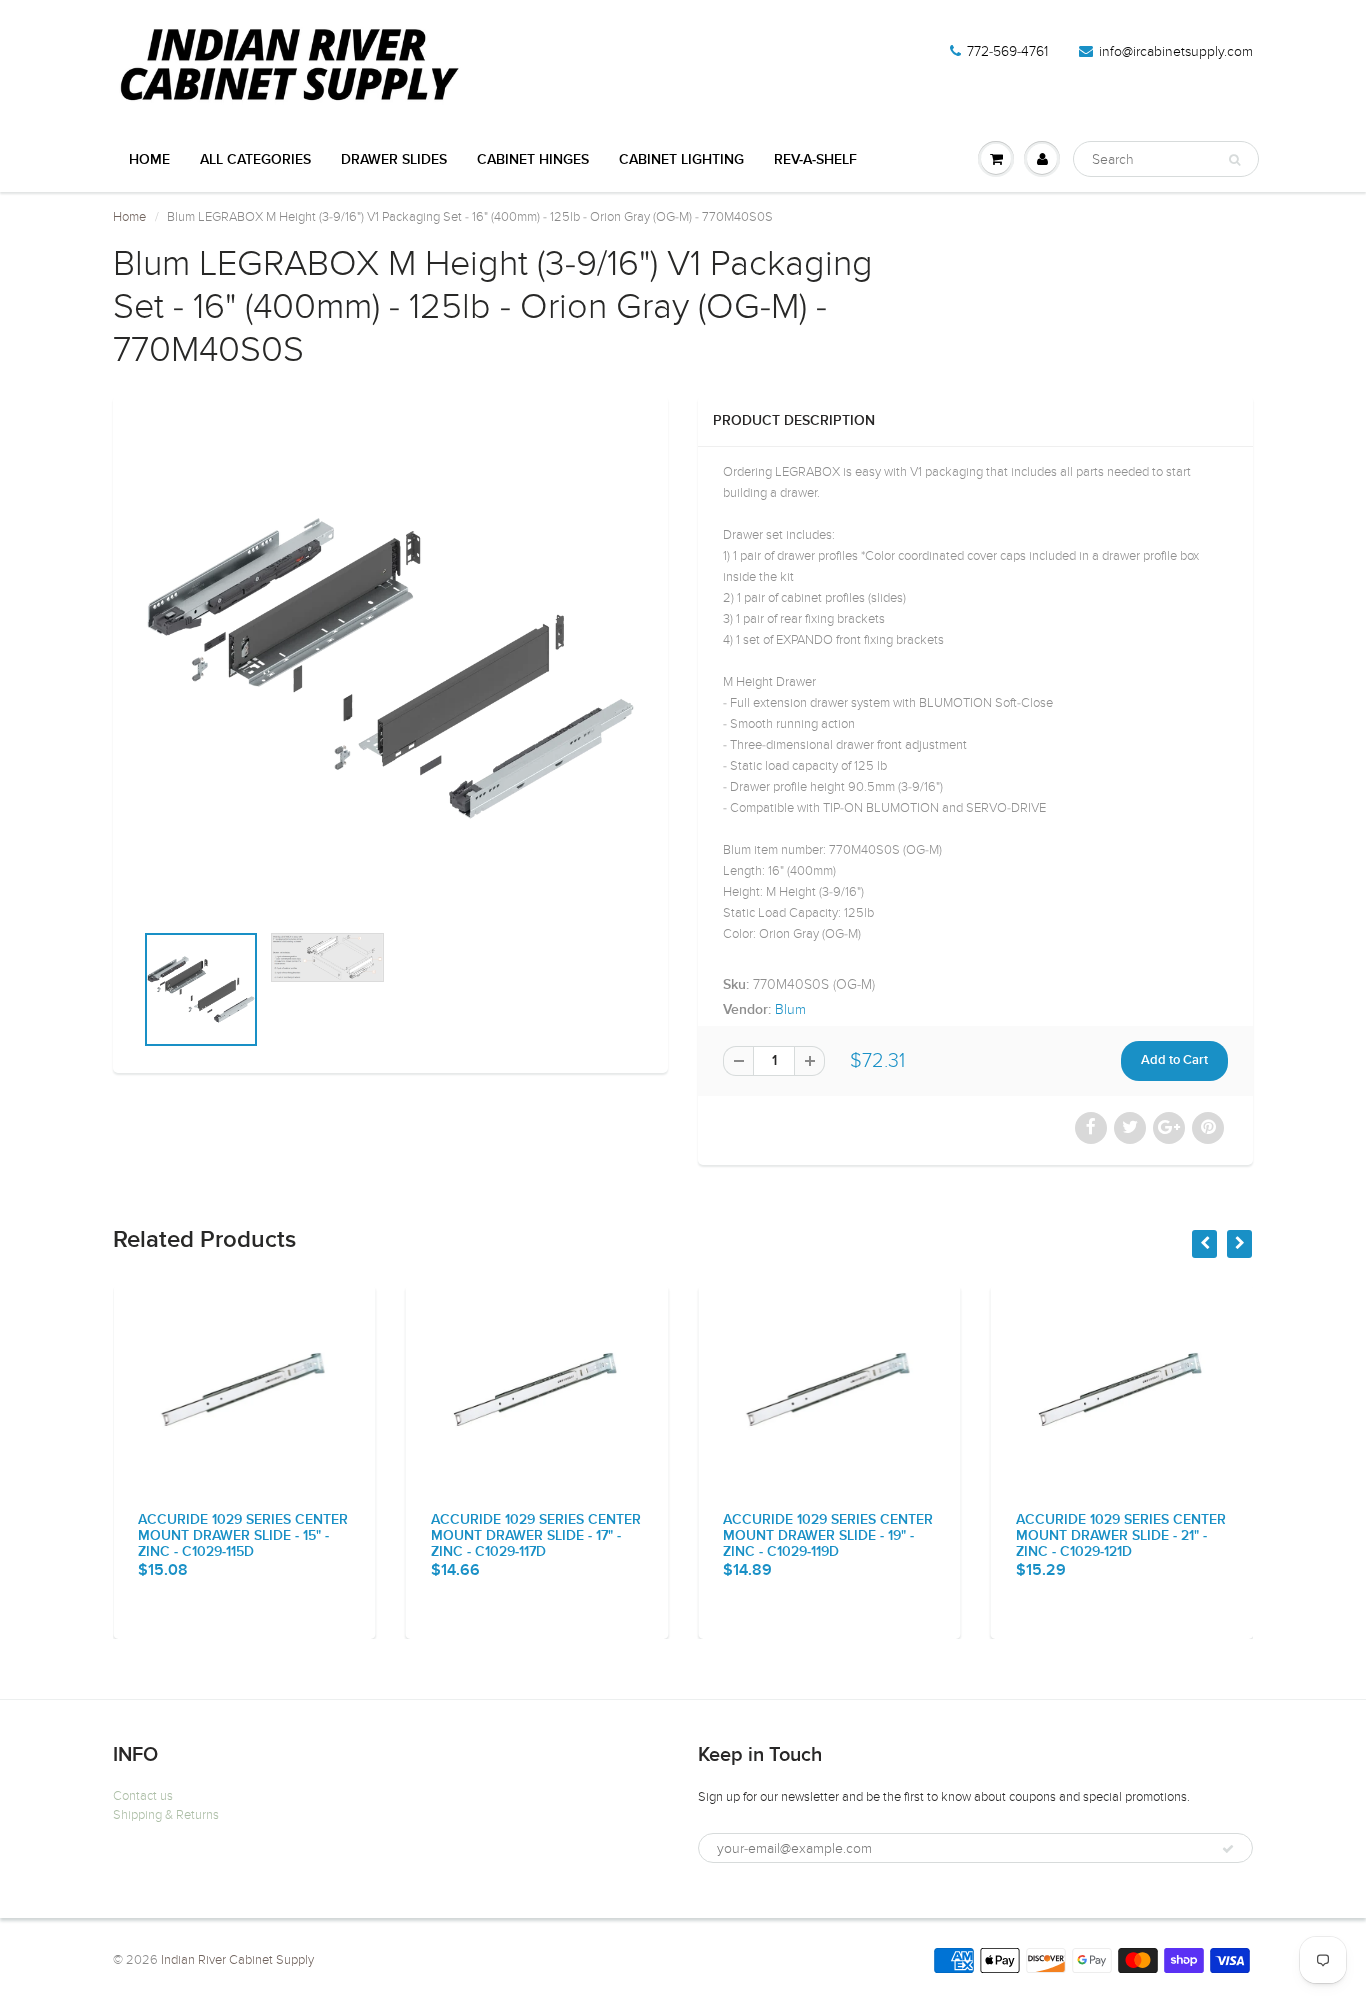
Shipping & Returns (166, 1815)
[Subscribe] (1228, 1849)
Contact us (143, 1796)
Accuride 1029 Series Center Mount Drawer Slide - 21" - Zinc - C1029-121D (1121, 1536)
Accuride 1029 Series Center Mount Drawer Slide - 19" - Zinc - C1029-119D (828, 1536)
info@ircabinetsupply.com (1176, 51)
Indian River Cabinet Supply (237, 1960)
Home (149, 160)
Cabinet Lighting (681, 160)
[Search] (1234, 160)
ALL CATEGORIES (255, 160)
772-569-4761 (1007, 51)
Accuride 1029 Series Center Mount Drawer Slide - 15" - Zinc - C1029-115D (243, 1536)
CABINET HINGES (533, 160)
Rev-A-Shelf (815, 160)
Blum (790, 1009)
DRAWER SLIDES (394, 160)
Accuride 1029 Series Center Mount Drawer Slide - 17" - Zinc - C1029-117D (536, 1536)
